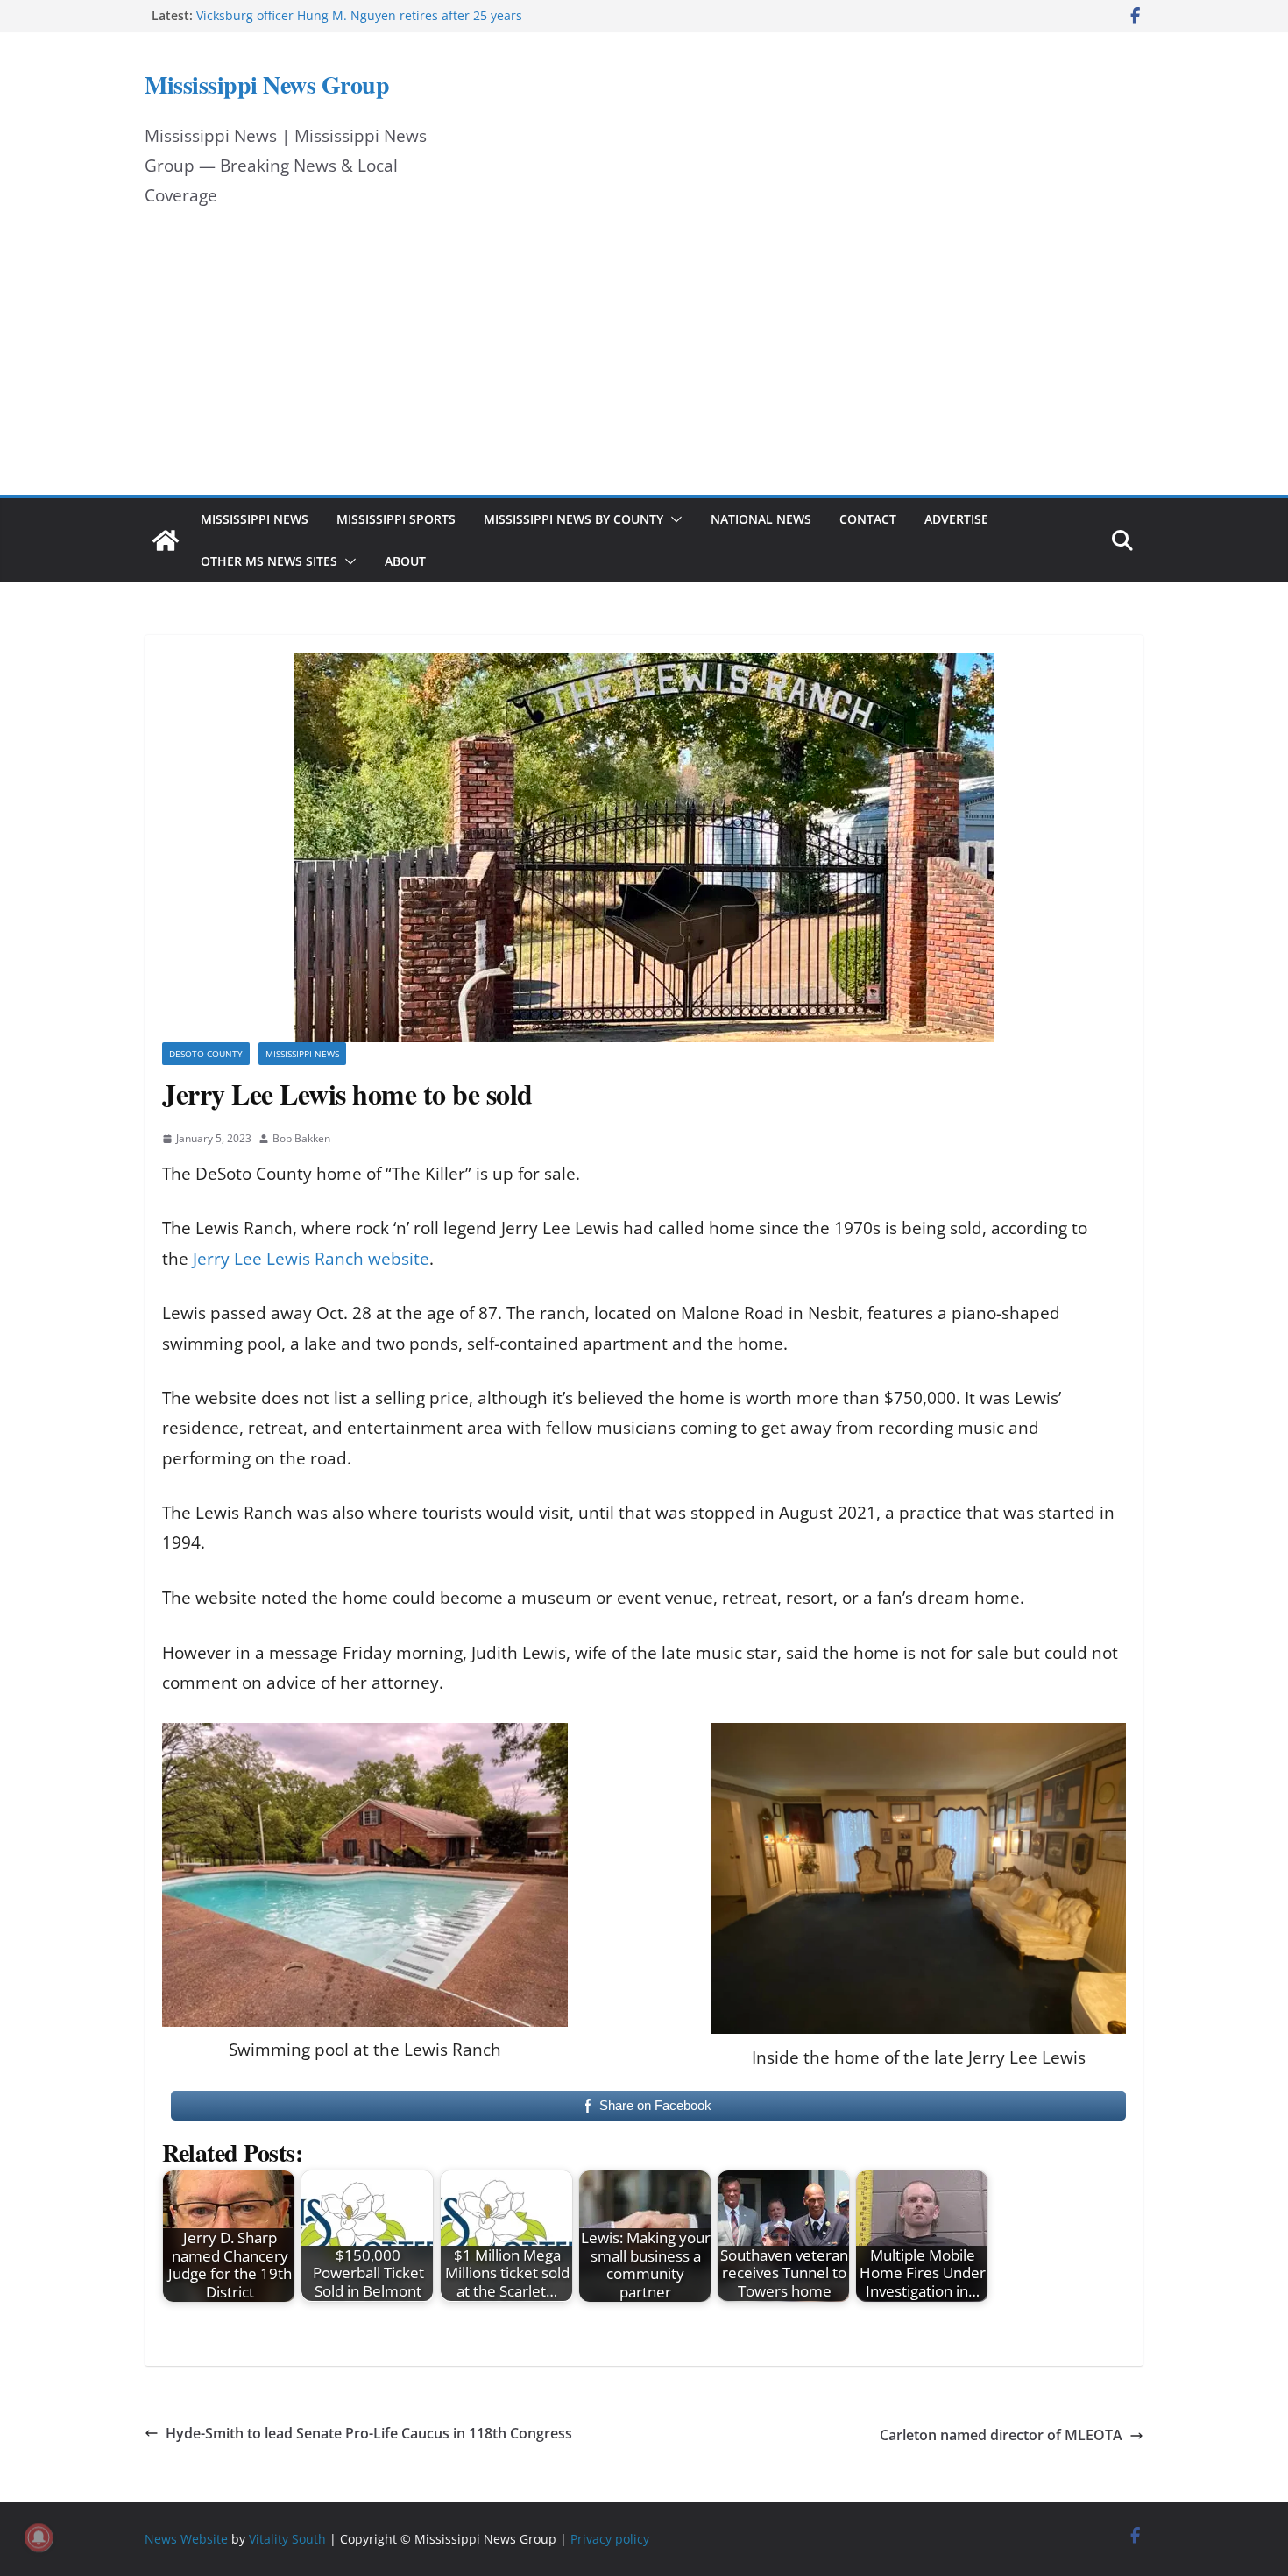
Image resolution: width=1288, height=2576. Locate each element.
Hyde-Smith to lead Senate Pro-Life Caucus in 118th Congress (369, 2433)
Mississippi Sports (396, 519)
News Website (186, 2539)
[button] (673, 519)
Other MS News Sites (269, 561)
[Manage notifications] (39, 2537)
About (405, 561)
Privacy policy (610, 2539)
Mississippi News (255, 519)
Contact (868, 519)
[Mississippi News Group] (166, 540)
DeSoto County (206, 1054)
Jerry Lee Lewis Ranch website (311, 1259)
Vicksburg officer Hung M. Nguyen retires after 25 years (359, 15)
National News (761, 519)
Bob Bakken (301, 1138)
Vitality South (287, 2539)
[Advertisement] (644, 363)
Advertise (956, 519)
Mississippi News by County (573, 519)
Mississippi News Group (267, 85)
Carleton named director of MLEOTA (1001, 2435)
